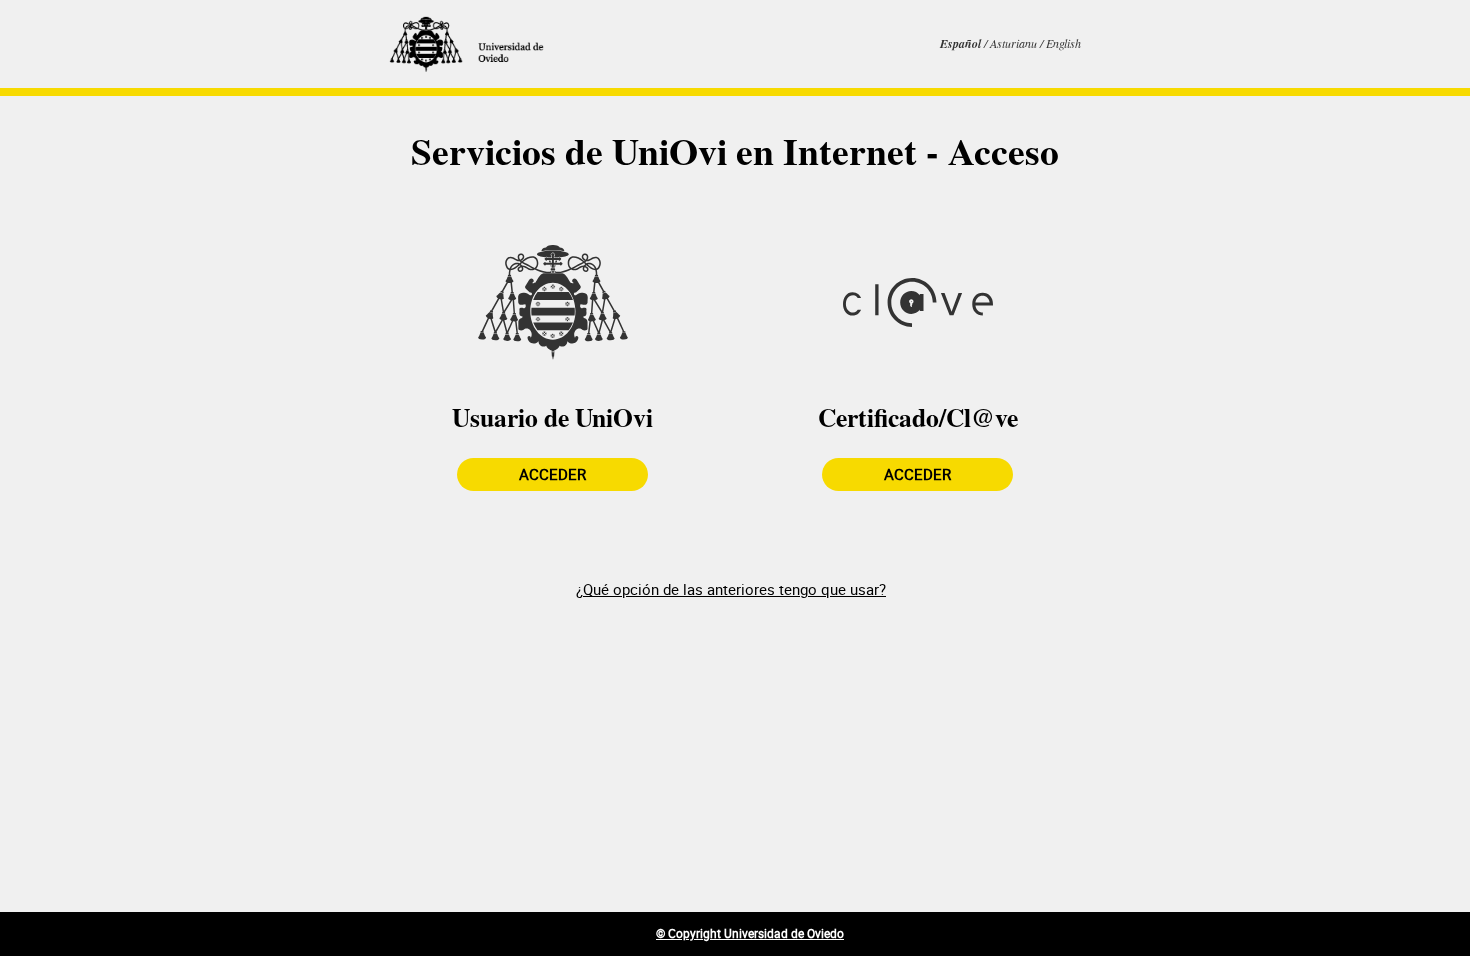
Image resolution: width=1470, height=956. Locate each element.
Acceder (552, 474)
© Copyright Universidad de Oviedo (750, 933)
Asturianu (1015, 43)
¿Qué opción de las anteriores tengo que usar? (731, 589)
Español (962, 43)
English (1063, 43)
